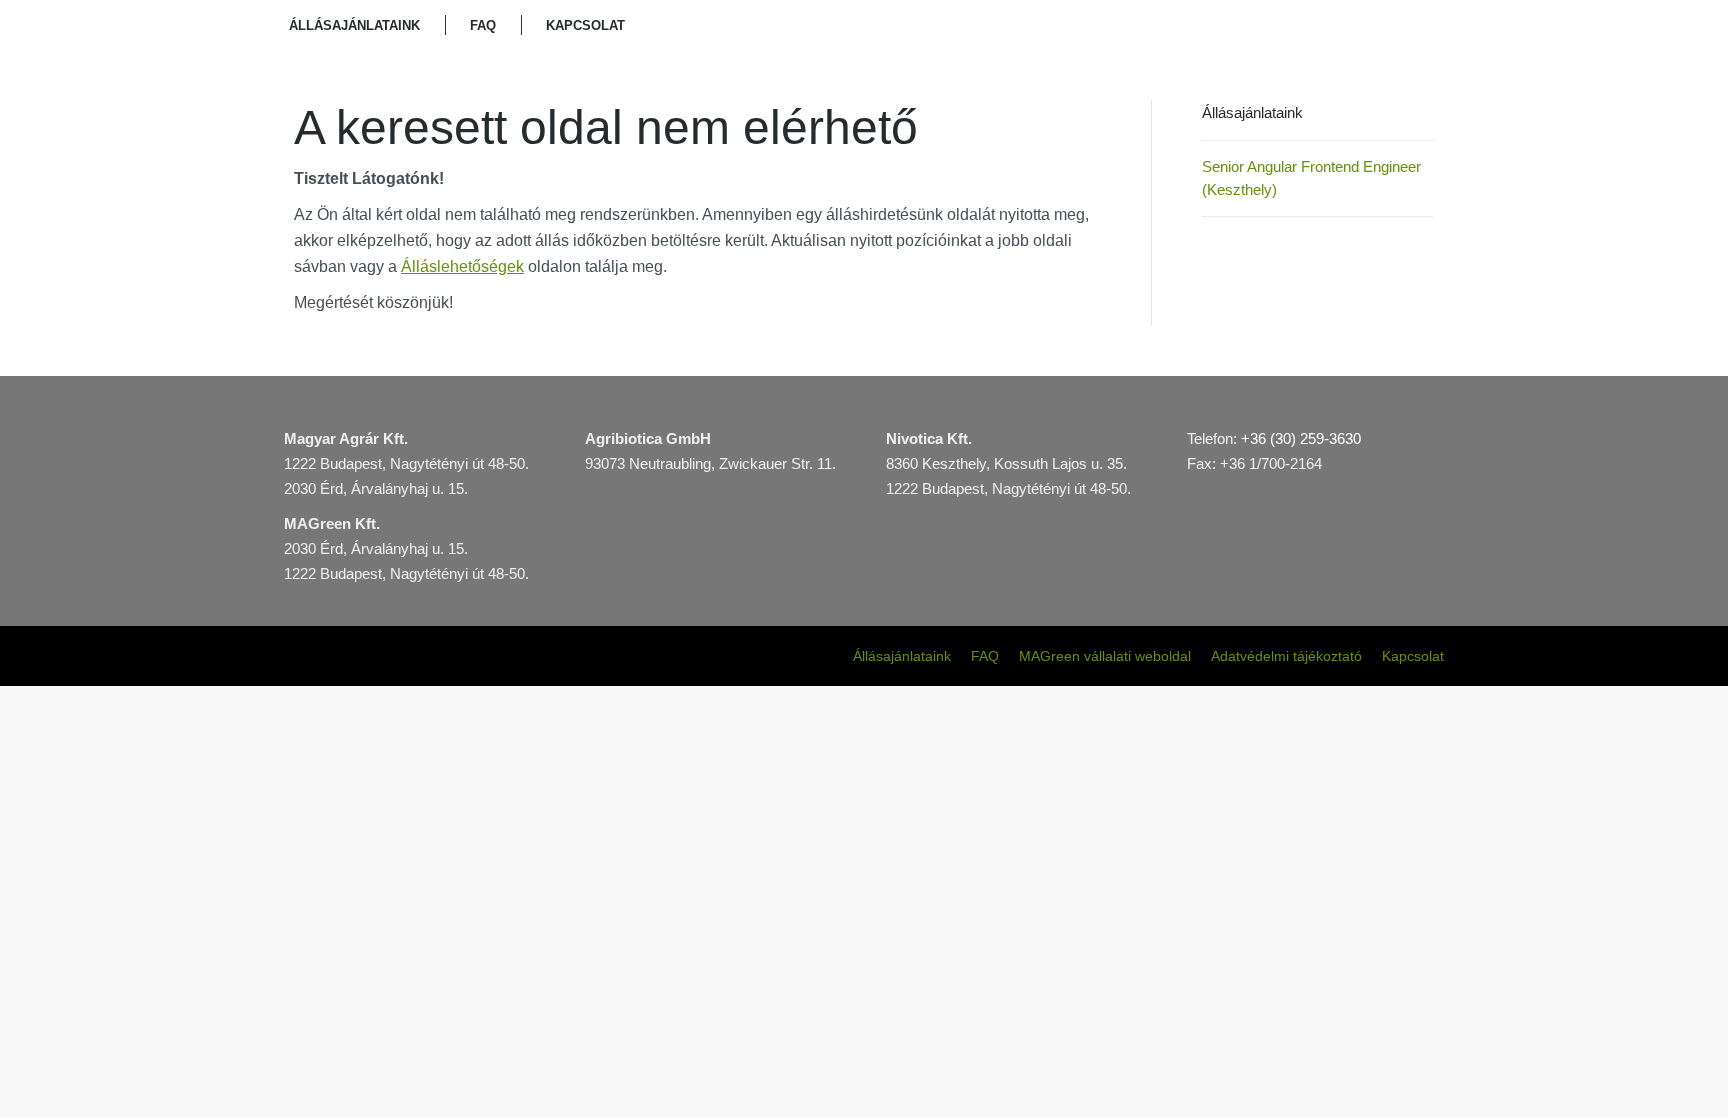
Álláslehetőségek (462, 266)
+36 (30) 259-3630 (1301, 438)
